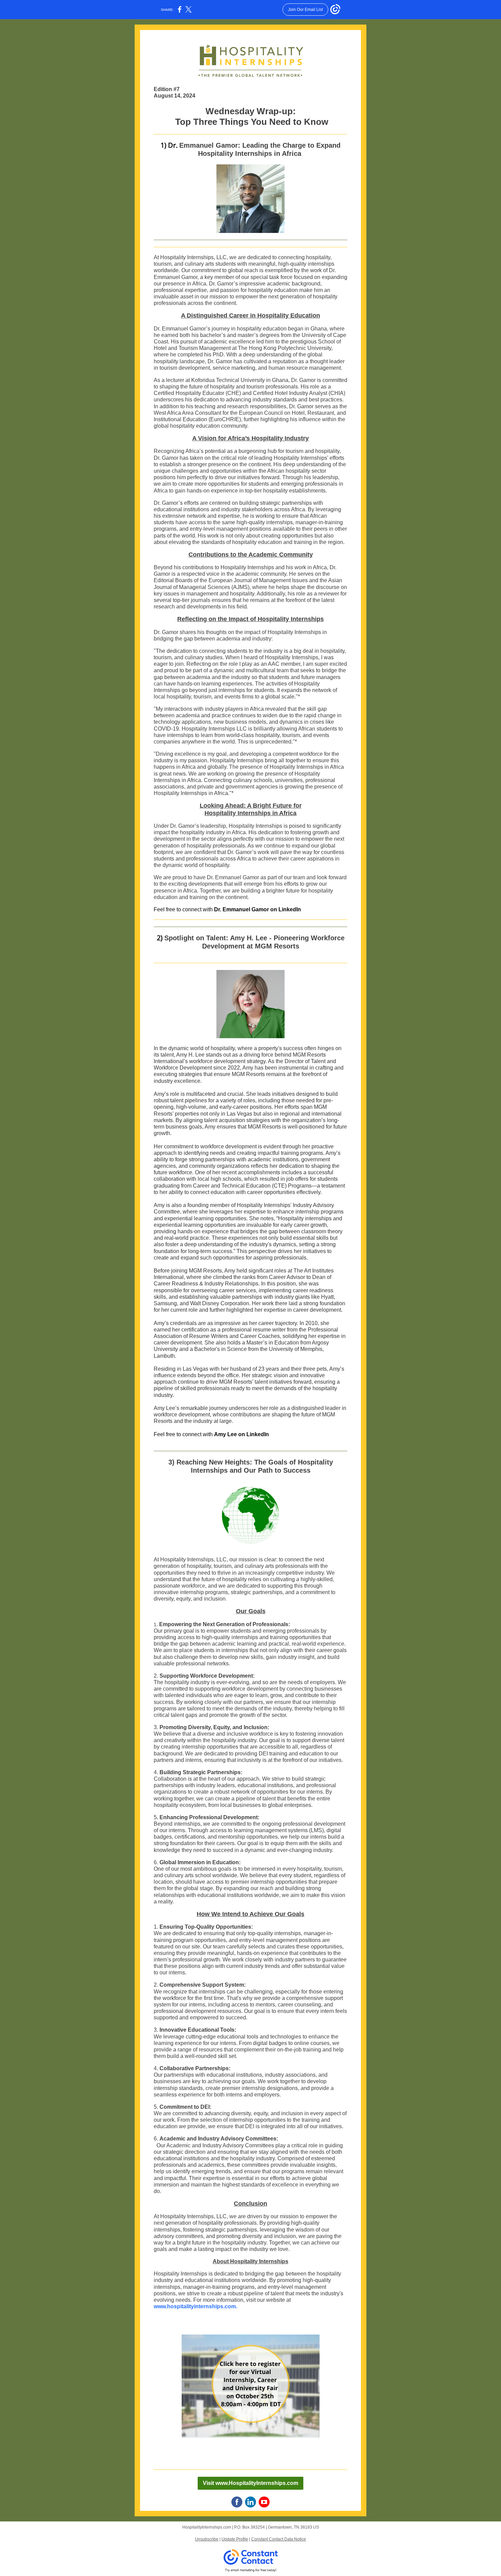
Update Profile (235, 2539)
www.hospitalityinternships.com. (195, 2306)
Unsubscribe (207, 2539)
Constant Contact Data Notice (279, 2539)
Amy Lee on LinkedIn (241, 1434)
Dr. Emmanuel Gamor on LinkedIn (257, 909)
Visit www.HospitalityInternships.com (250, 2483)
